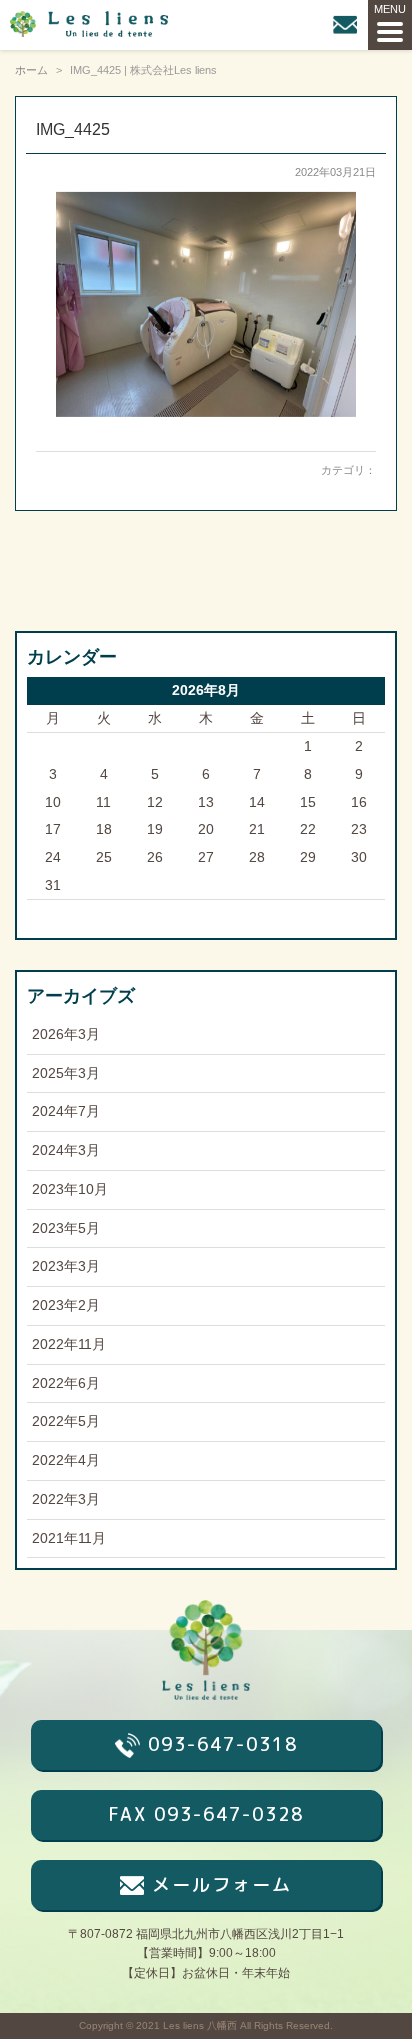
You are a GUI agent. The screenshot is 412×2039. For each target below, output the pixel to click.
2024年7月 (66, 1111)
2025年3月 (66, 1073)
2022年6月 (66, 1383)
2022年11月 (69, 1344)
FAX (206, 1814)
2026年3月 (66, 1034)
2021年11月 (69, 1538)
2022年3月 (66, 1499)
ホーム (31, 70)
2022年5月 (66, 1421)
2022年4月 (66, 1460)
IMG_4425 (73, 129)
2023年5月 (66, 1228)
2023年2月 (66, 1305)
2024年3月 (66, 1150)
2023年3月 (66, 1266)
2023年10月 (70, 1189)
